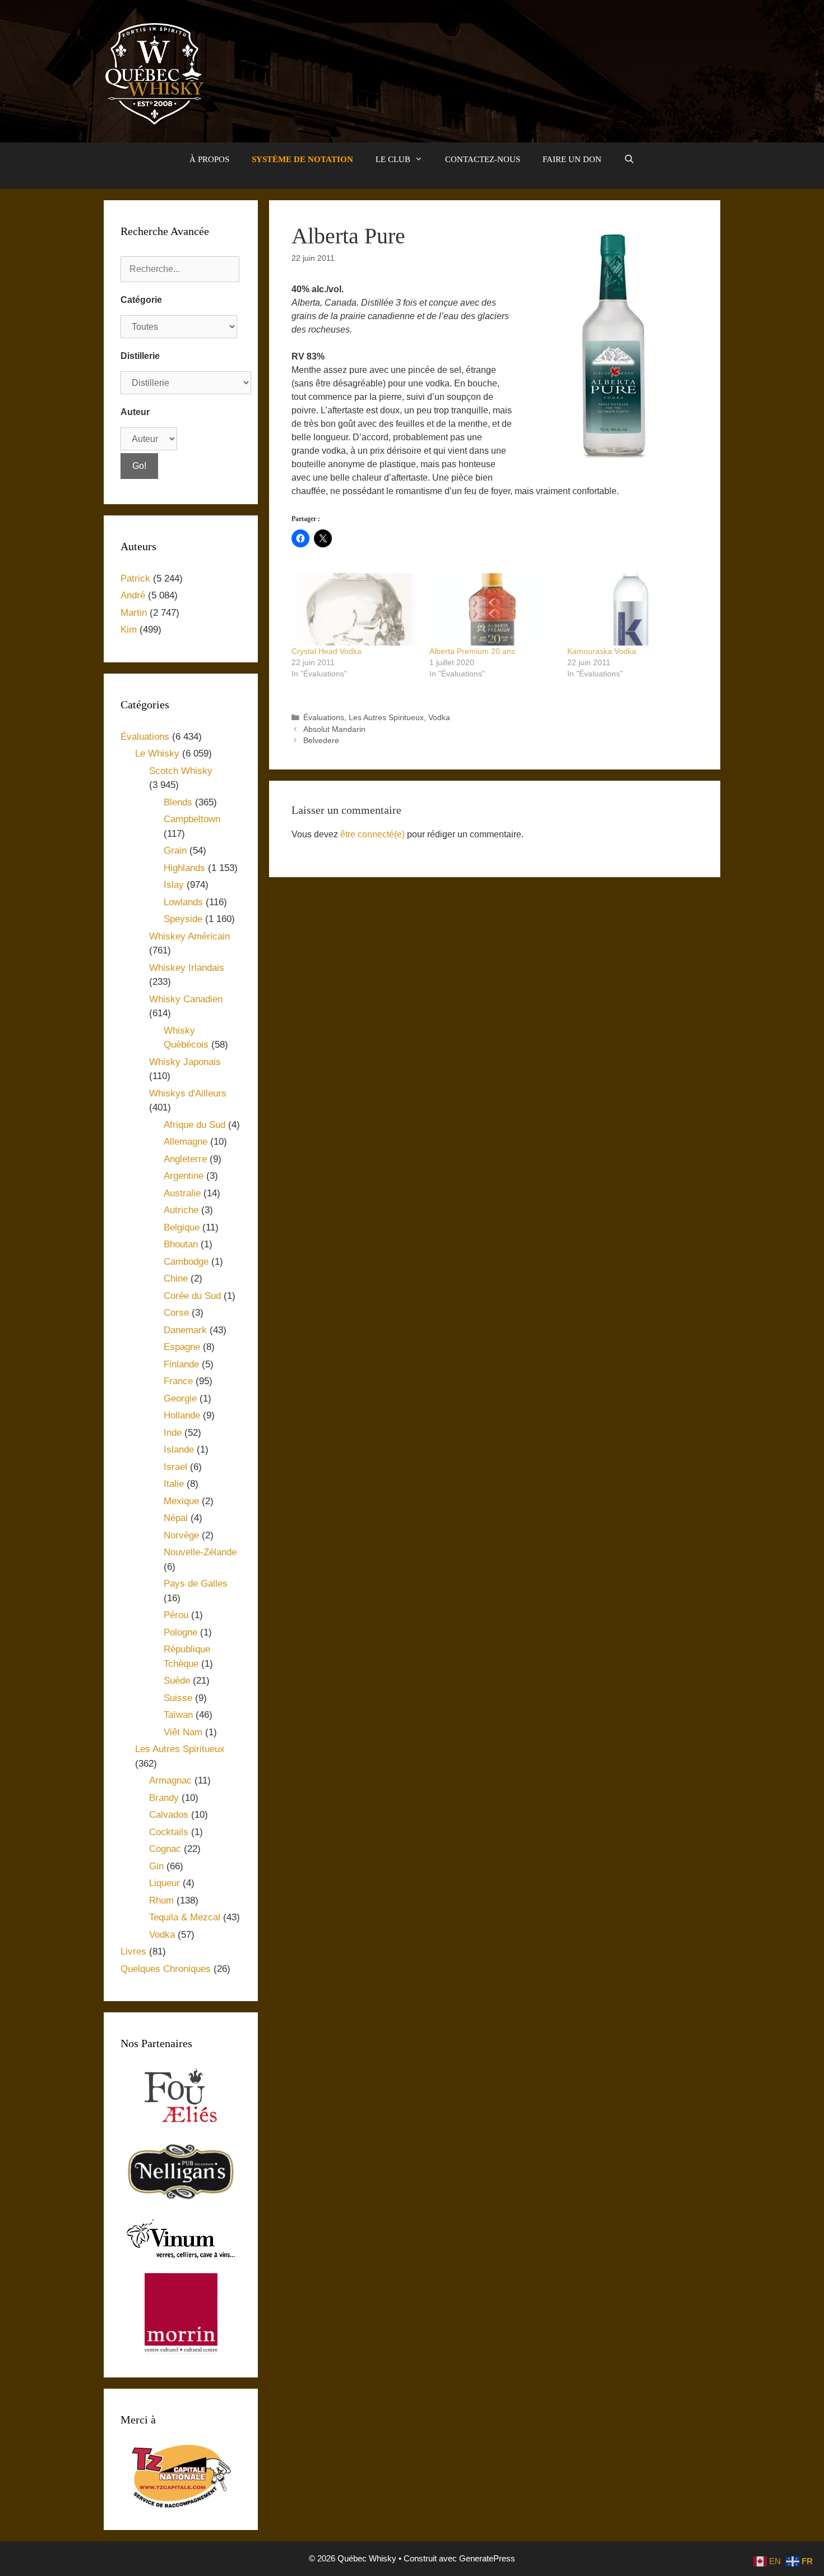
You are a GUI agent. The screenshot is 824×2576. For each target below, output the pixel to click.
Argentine (184, 1176)
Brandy (164, 1798)
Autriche (181, 1210)
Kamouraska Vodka (602, 651)
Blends (178, 802)
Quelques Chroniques (166, 1969)
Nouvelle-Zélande (200, 1552)
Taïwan (178, 1715)
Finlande (181, 1364)
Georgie (180, 1398)
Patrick (135, 579)
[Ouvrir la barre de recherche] (629, 159)
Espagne (182, 1347)
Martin (134, 613)
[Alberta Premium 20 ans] (493, 609)
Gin (156, 1866)
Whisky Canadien (186, 999)
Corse (176, 1313)
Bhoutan (181, 1244)
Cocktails (169, 1832)
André (133, 595)
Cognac (165, 1849)
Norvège (181, 1535)
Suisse (178, 1698)
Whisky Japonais (185, 1062)
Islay (174, 885)
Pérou (176, 1615)
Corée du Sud (192, 1296)
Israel (175, 1467)
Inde (173, 1433)
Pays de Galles (196, 1584)
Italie (174, 1484)
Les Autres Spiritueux (386, 718)
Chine (176, 1278)
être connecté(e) (372, 834)
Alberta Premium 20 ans (472, 651)
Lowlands (183, 902)
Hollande (182, 1415)
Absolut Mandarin (334, 729)
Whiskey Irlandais (187, 968)
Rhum (161, 1900)
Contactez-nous (483, 159)
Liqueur (165, 1883)
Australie (182, 1193)
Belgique (182, 1227)
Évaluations (324, 718)
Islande (179, 1450)
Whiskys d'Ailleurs (188, 1093)
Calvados (169, 1815)
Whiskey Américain (189, 936)
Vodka (439, 718)
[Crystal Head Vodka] (355, 609)
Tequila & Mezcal (185, 1917)
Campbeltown (192, 819)
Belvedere (321, 741)
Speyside (183, 919)
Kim (129, 630)
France (178, 1381)
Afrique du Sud (195, 1125)
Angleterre (185, 1159)
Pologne (180, 1632)
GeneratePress (487, 2558)
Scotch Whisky (181, 771)
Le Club (393, 159)
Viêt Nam (183, 1732)
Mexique (181, 1501)
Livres (133, 1951)
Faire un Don (572, 159)
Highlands (184, 868)
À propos (209, 159)
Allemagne (186, 1142)
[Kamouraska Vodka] (631, 609)
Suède (177, 1681)
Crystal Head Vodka (327, 651)
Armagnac (170, 1780)
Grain (175, 851)
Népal (176, 1518)
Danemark (185, 1330)
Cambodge (186, 1262)
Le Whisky (157, 754)
